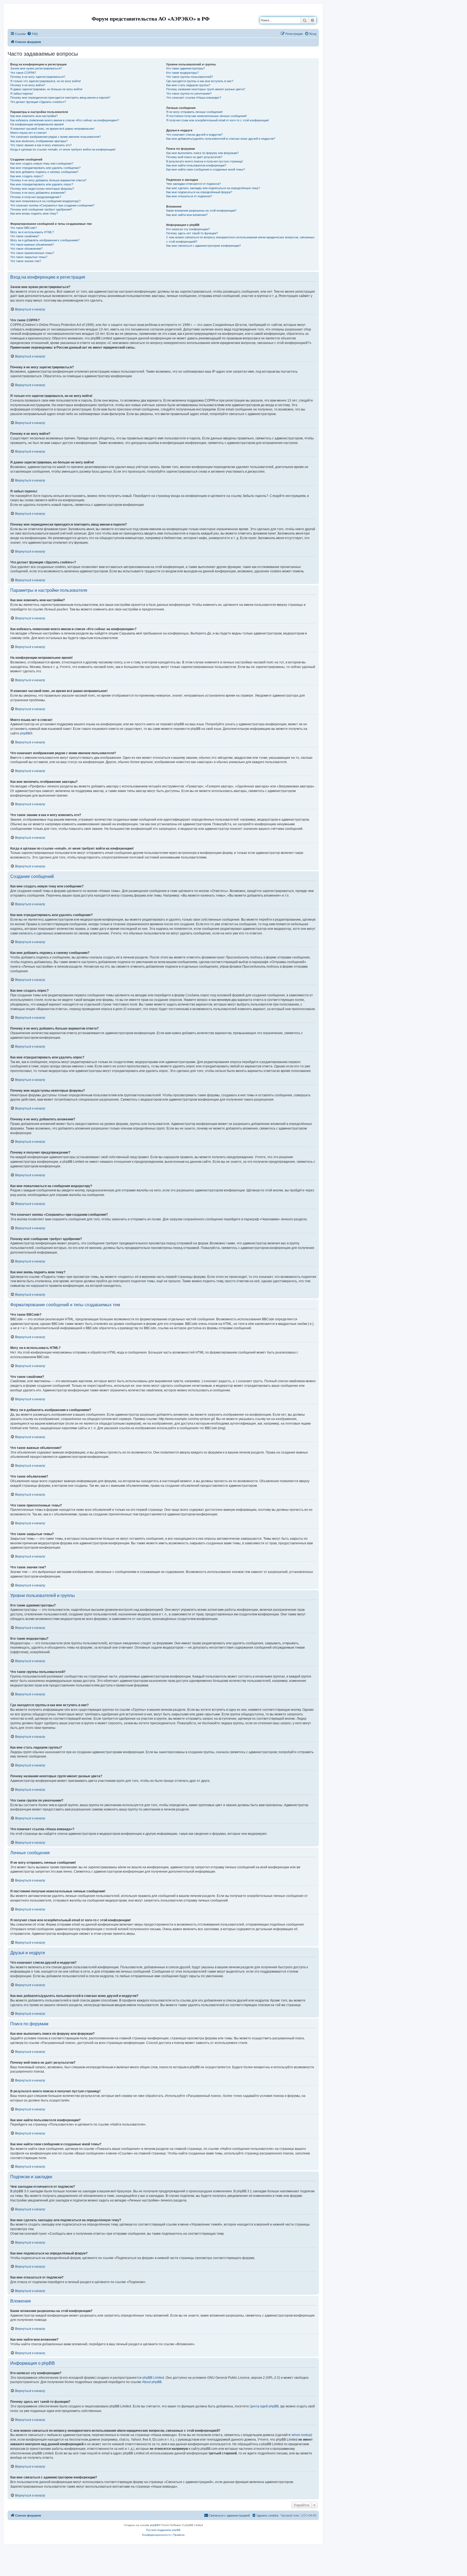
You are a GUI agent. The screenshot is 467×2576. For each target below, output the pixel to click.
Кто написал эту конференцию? (188, 229)
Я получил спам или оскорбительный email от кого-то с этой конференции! (218, 120)
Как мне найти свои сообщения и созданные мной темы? (206, 169)
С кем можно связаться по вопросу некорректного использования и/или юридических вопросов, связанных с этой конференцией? (240, 239)
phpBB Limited (153, 2378)
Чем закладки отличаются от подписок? (194, 184)
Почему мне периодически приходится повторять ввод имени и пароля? (60, 98)
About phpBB (152, 2382)
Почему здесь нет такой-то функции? (192, 233)
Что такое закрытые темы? (29, 257)
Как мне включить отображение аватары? (39, 141)
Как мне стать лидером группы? (188, 85)
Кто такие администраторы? (186, 68)
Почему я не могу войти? (28, 85)
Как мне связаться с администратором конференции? (204, 246)
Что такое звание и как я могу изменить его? (41, 145)
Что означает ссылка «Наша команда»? (194, 98)
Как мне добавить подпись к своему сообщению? (44, 172)
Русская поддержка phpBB (163, 2530)
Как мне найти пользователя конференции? (196, 165)
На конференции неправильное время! (37, 124)
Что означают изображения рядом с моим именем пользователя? (56, 137)
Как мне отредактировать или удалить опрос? (42, 184)
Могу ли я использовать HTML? (32, 232)
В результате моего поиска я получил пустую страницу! (205, 161)
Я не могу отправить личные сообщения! (194, 112)
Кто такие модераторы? (182, 73)
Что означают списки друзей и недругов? (194, 135)
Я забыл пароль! (22, 93)
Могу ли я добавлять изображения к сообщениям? (45, 240)
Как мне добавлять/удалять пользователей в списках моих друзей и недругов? (221, 139)
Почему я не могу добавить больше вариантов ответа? (48, 180)
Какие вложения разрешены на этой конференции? (201, 211)
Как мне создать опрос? (27, 176)
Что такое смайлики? (25, 236)
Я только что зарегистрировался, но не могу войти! (46, 81)
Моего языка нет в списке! (28, 133)
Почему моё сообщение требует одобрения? (41, 209)
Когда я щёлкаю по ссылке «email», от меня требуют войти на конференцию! (63, 149)
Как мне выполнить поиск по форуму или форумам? (202, 153)
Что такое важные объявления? (32, 245)
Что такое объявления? (26, 249)
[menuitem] (32, 34)
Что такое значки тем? (26, 261)
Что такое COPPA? (23, 73)
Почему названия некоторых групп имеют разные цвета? (206, 89)
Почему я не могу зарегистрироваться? (38, 77)
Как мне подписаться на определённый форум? (199, 192)
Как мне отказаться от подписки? (189, 196)
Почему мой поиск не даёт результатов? (194, 157)
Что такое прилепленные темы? (32, 253)
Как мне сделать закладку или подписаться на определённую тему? (213, 188)
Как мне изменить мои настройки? (34, 116)
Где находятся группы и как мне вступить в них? (200, 81)
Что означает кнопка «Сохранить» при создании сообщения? (52, 205)
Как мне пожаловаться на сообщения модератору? (45, 201)
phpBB (25, 733)
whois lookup (301, 2435)
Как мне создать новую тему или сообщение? (42, 163)
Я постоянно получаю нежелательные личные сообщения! (206, 116)
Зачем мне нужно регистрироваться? (36, 68)
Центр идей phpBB (264, 2406)
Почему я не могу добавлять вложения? (38, 193)
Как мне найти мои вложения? (187, 215)
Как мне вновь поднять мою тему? (34, 213)
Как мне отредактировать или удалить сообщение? (45, 168)
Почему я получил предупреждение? (36, 197)
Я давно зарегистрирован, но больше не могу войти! (46, 89)
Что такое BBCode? (24, 228)
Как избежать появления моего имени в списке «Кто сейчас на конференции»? (65, 120)
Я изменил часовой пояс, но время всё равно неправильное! (52, 129)
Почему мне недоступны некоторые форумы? (42, 189)
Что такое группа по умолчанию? (189, 93)
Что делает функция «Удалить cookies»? (38, 102)
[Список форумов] (12, 12)
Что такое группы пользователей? (190, 77)
